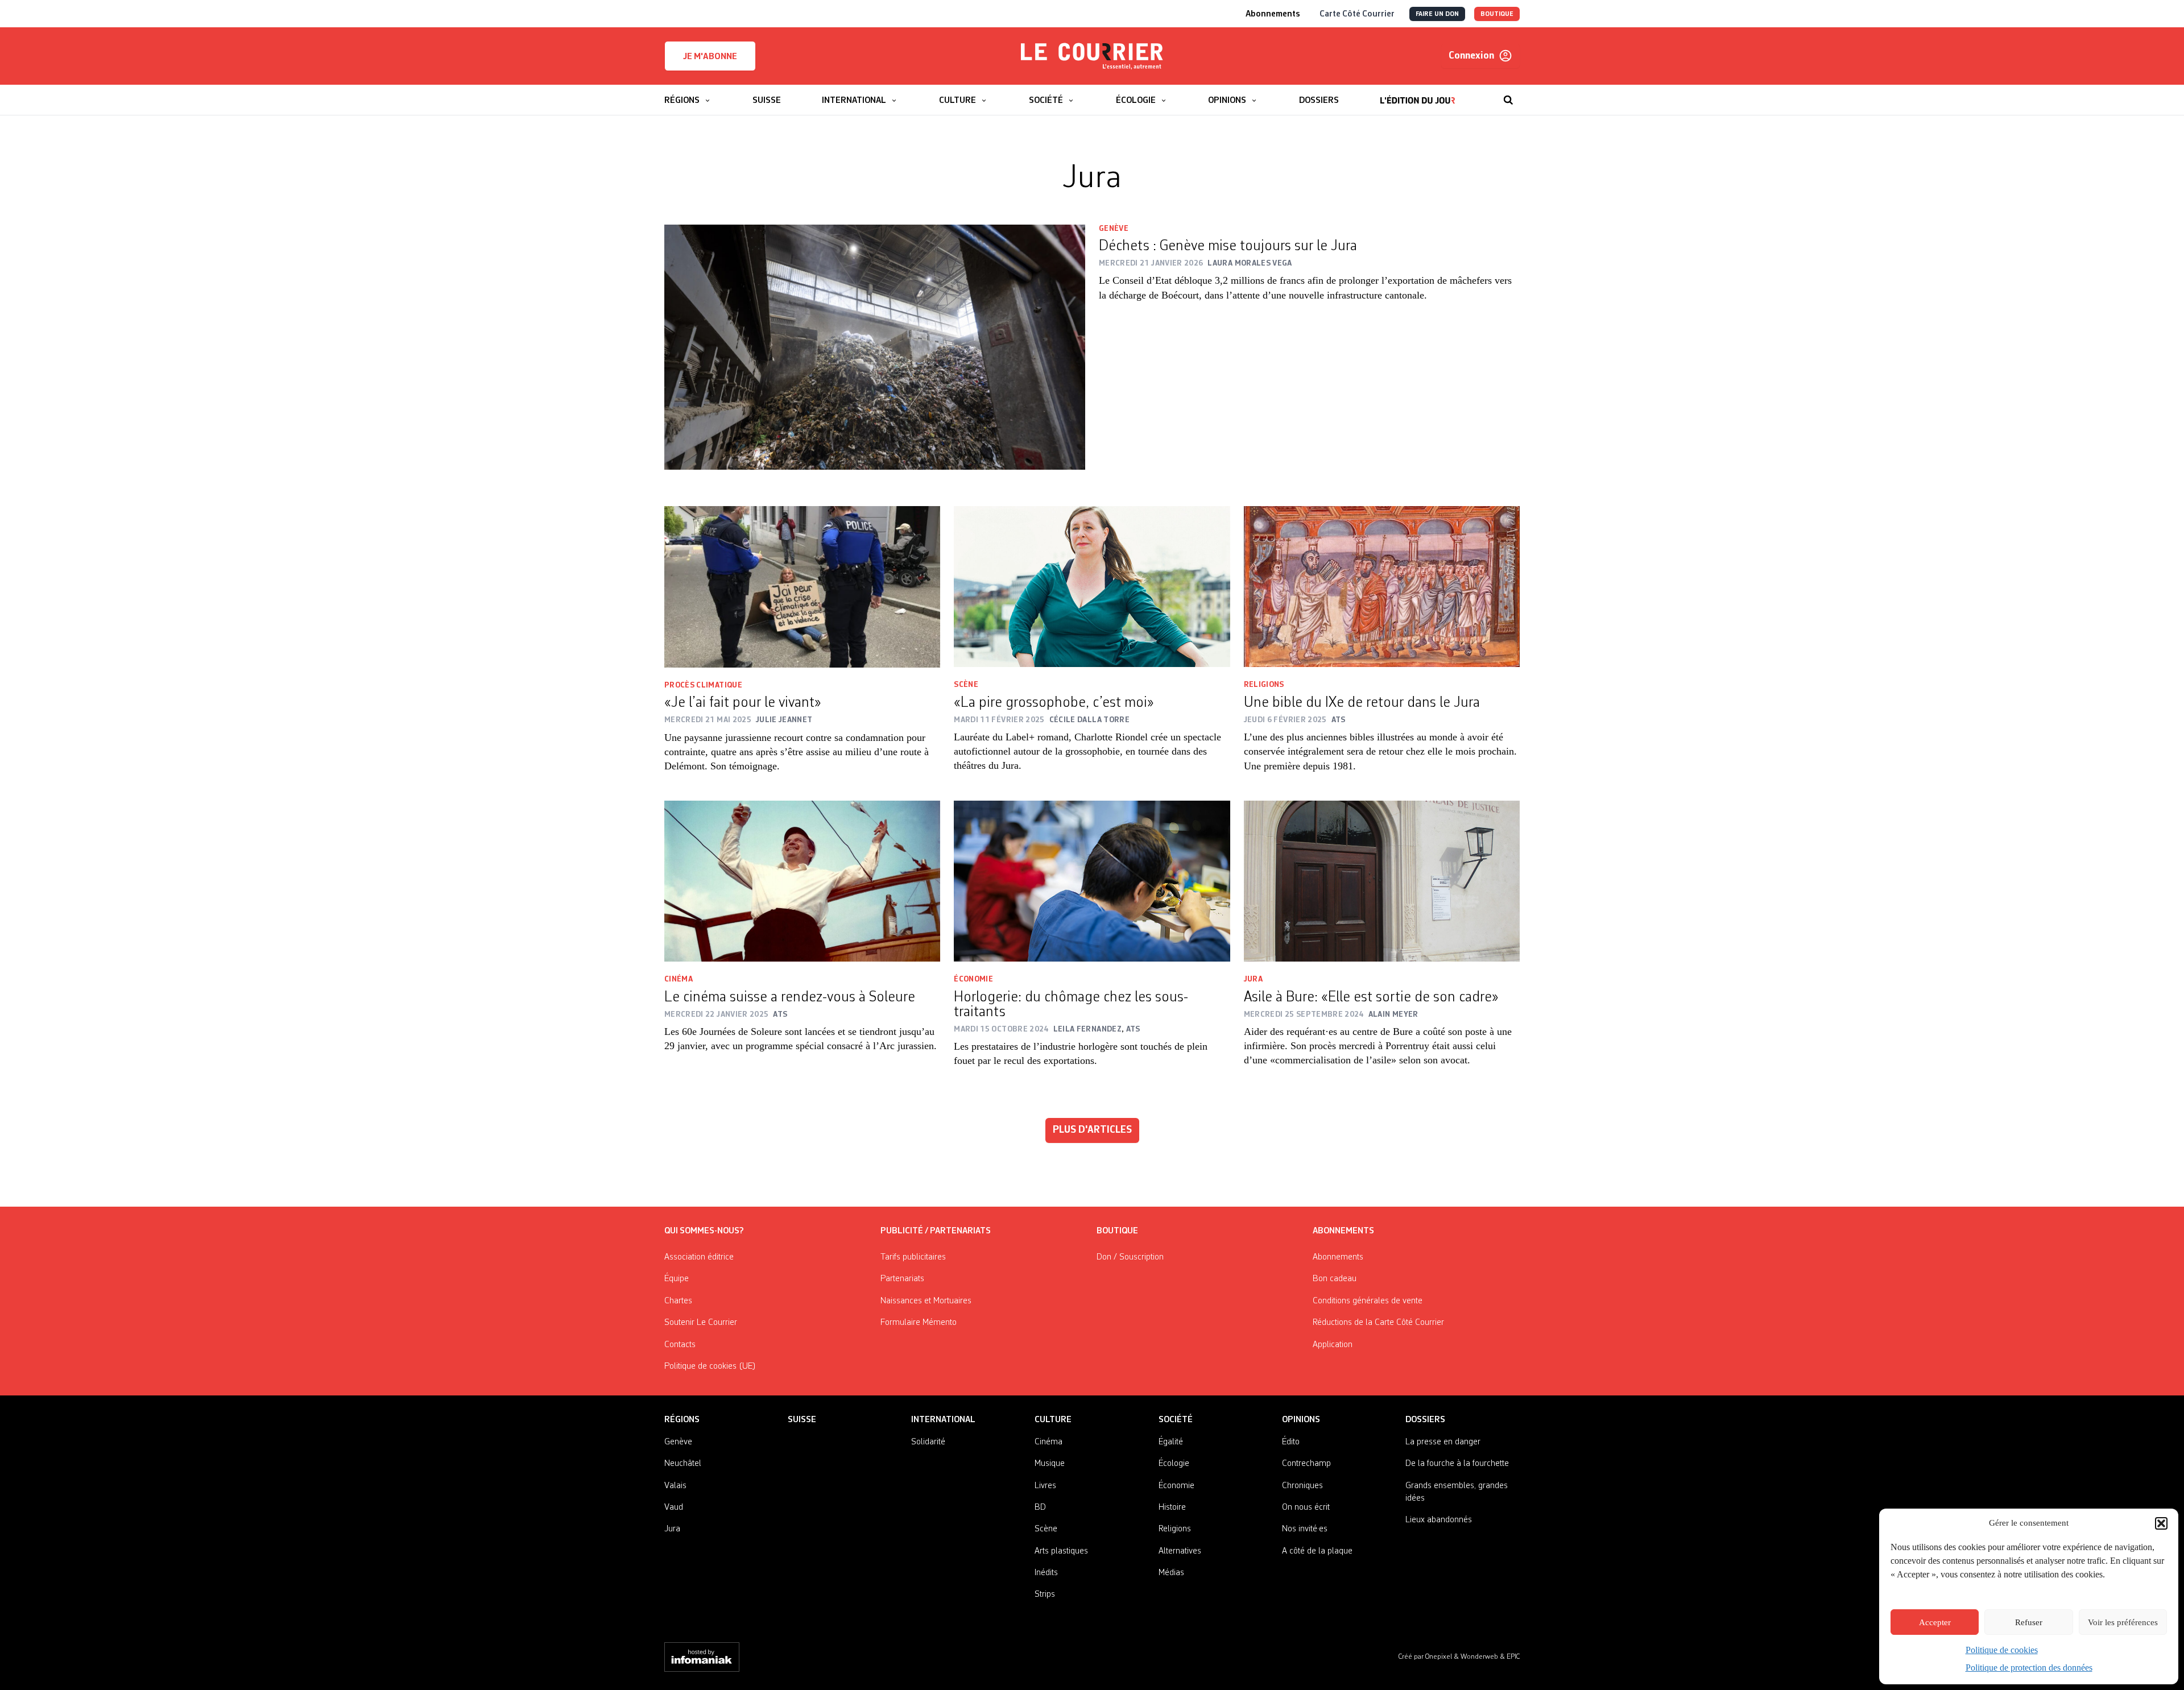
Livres (1045, 1486)
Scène (966, 685)
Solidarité (928, 1442)
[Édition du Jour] (1418, 94)
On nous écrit (1306, 1507)
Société (1176, 1420)
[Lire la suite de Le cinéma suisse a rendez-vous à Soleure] (802, 881)
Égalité (1171, 1442)
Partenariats (902, 1279)
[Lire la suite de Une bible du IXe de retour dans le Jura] (1382, 587)
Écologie (1174, 1464)
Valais (675, 1486)
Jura (1253, 979)
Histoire (1172, 1507)
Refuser (2029, 1622)
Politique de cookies (2002, 1650)
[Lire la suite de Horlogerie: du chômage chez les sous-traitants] (1092, 881)
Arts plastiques (1061, 1551)
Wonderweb (1480, 1657)
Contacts (680, 1345)
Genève (1114, 229)
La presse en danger (1443, 1442)
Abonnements (1338, 1257)
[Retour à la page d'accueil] (1092, 56)
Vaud (674, 1507)
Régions (682, 1420)
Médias (1171, 1573)
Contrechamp (1306, 1464)
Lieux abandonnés (1439, 1520)
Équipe (677, 1279)
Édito (1291, 1442)
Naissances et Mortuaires (926, 1301)
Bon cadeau (1335, 1279)
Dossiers (1425, 1420)
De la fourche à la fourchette (1457, 1464)
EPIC (1513, 1657)
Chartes (678, 1301)
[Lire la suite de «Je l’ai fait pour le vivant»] (802, 587)
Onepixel (1440, 1657)
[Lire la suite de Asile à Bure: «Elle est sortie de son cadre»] (1382, 881)
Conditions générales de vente (1368, 1301)
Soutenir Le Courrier (701, 1323)
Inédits (1046, 1573)
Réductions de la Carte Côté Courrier (1378, 1323)
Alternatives (1180, 1551)
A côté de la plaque (1317, 1551)
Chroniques (1302, 1486)
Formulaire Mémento (919, 1323)
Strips (1045, 1594)
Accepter (1935, 1622)
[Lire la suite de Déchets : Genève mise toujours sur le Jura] (875, 347)
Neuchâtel (683, 1464)
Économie (973, 979)
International (943, 1420)
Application (1333, 1345)
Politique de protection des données (2029, 1668)
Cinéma (679, 979)
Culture (1053, 1420)
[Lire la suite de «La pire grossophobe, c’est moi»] (1092, 587)
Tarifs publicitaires (913, 1257)
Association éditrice (699, 1257)
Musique (1050, 1464)
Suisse (802, 1420)
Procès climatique (703, 685)
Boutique (1117, 1231)
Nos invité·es (1305, 1529)
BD (1040, 1507)
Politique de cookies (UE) (710, 1366)
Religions (1264, 685)
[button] (2161, 1523)
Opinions (1301, 1420)
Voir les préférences (2123, 1622)
